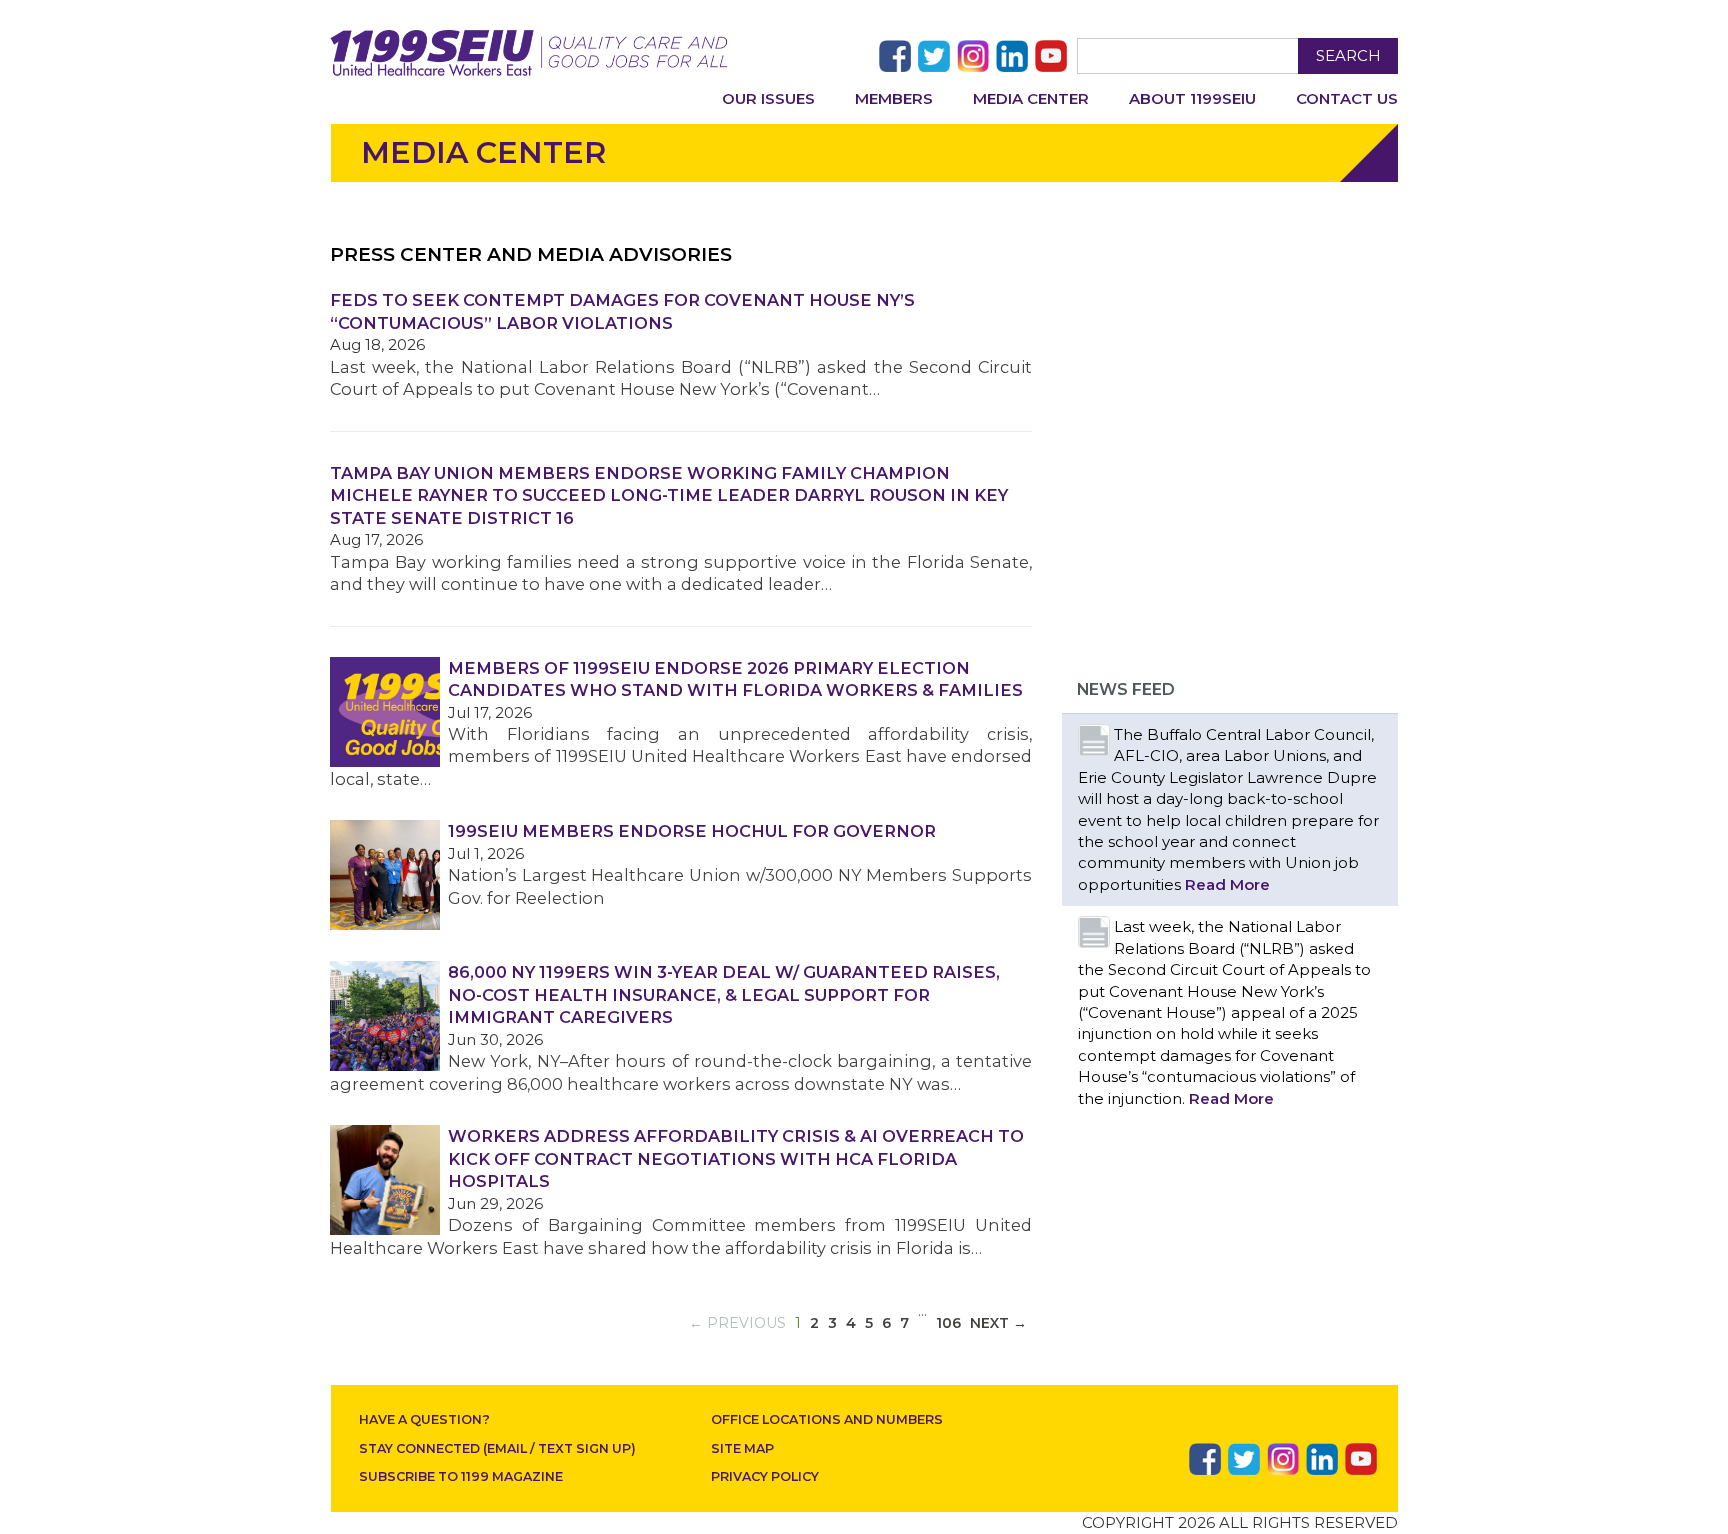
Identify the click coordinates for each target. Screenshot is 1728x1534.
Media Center (1031, 98)
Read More (1227, 884)
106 (948, 1323)
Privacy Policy (765, 1476)
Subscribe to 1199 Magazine (461, 1476)
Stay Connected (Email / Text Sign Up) (497, 1448)
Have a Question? (424, 1419)
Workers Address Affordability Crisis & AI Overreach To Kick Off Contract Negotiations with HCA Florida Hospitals (736, 1158)
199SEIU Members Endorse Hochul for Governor (692, 831)
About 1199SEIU (1192, 98)
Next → (998, 1323)
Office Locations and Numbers (827, 1419)
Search (1348, 55)
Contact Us (1347, 98)
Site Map (742, 1448)
